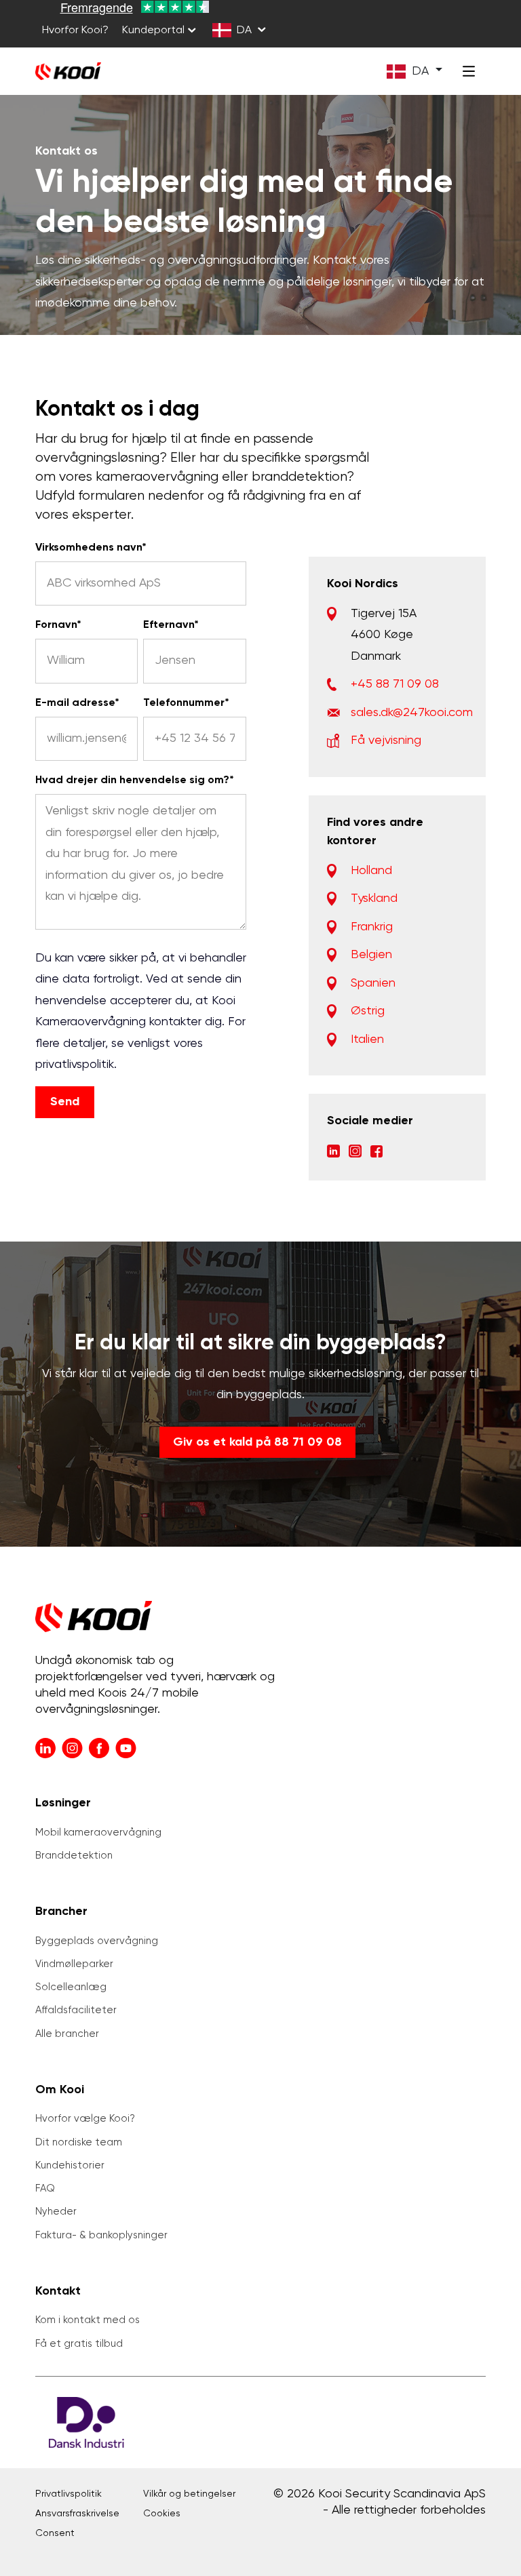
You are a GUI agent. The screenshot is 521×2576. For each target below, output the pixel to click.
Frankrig (372, 927)
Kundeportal (153, 31)
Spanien (373, 983)
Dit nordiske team (79, 2142)
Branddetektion (74, 1856)
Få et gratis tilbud (79, 2344)
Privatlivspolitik (69, 2494)
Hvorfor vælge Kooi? (85, 2119)
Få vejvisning (386, 740)
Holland (371, 871)
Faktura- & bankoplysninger (101, 2235)
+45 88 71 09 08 (395, 684)
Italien (367, 1039)
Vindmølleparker (74, 1964)
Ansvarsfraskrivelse (77, 2514)
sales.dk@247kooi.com (412, 713)
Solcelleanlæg (71, 1987)
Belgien (371, 955)
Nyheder (56, 2212)
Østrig (368, 1011)
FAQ (45, 2188)
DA (244, 31)
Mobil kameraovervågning (98, 1832)
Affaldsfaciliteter (76, 2010)
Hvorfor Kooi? (75, 31)
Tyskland (374, 898)
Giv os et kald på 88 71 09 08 (257, 1442)
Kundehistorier (70, 2165)
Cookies (162, 2514)
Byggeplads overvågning (97, 1941)
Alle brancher (67, 2034)
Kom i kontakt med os (88, 2320)
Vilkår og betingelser (189, 2494)
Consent (55, 2533)
